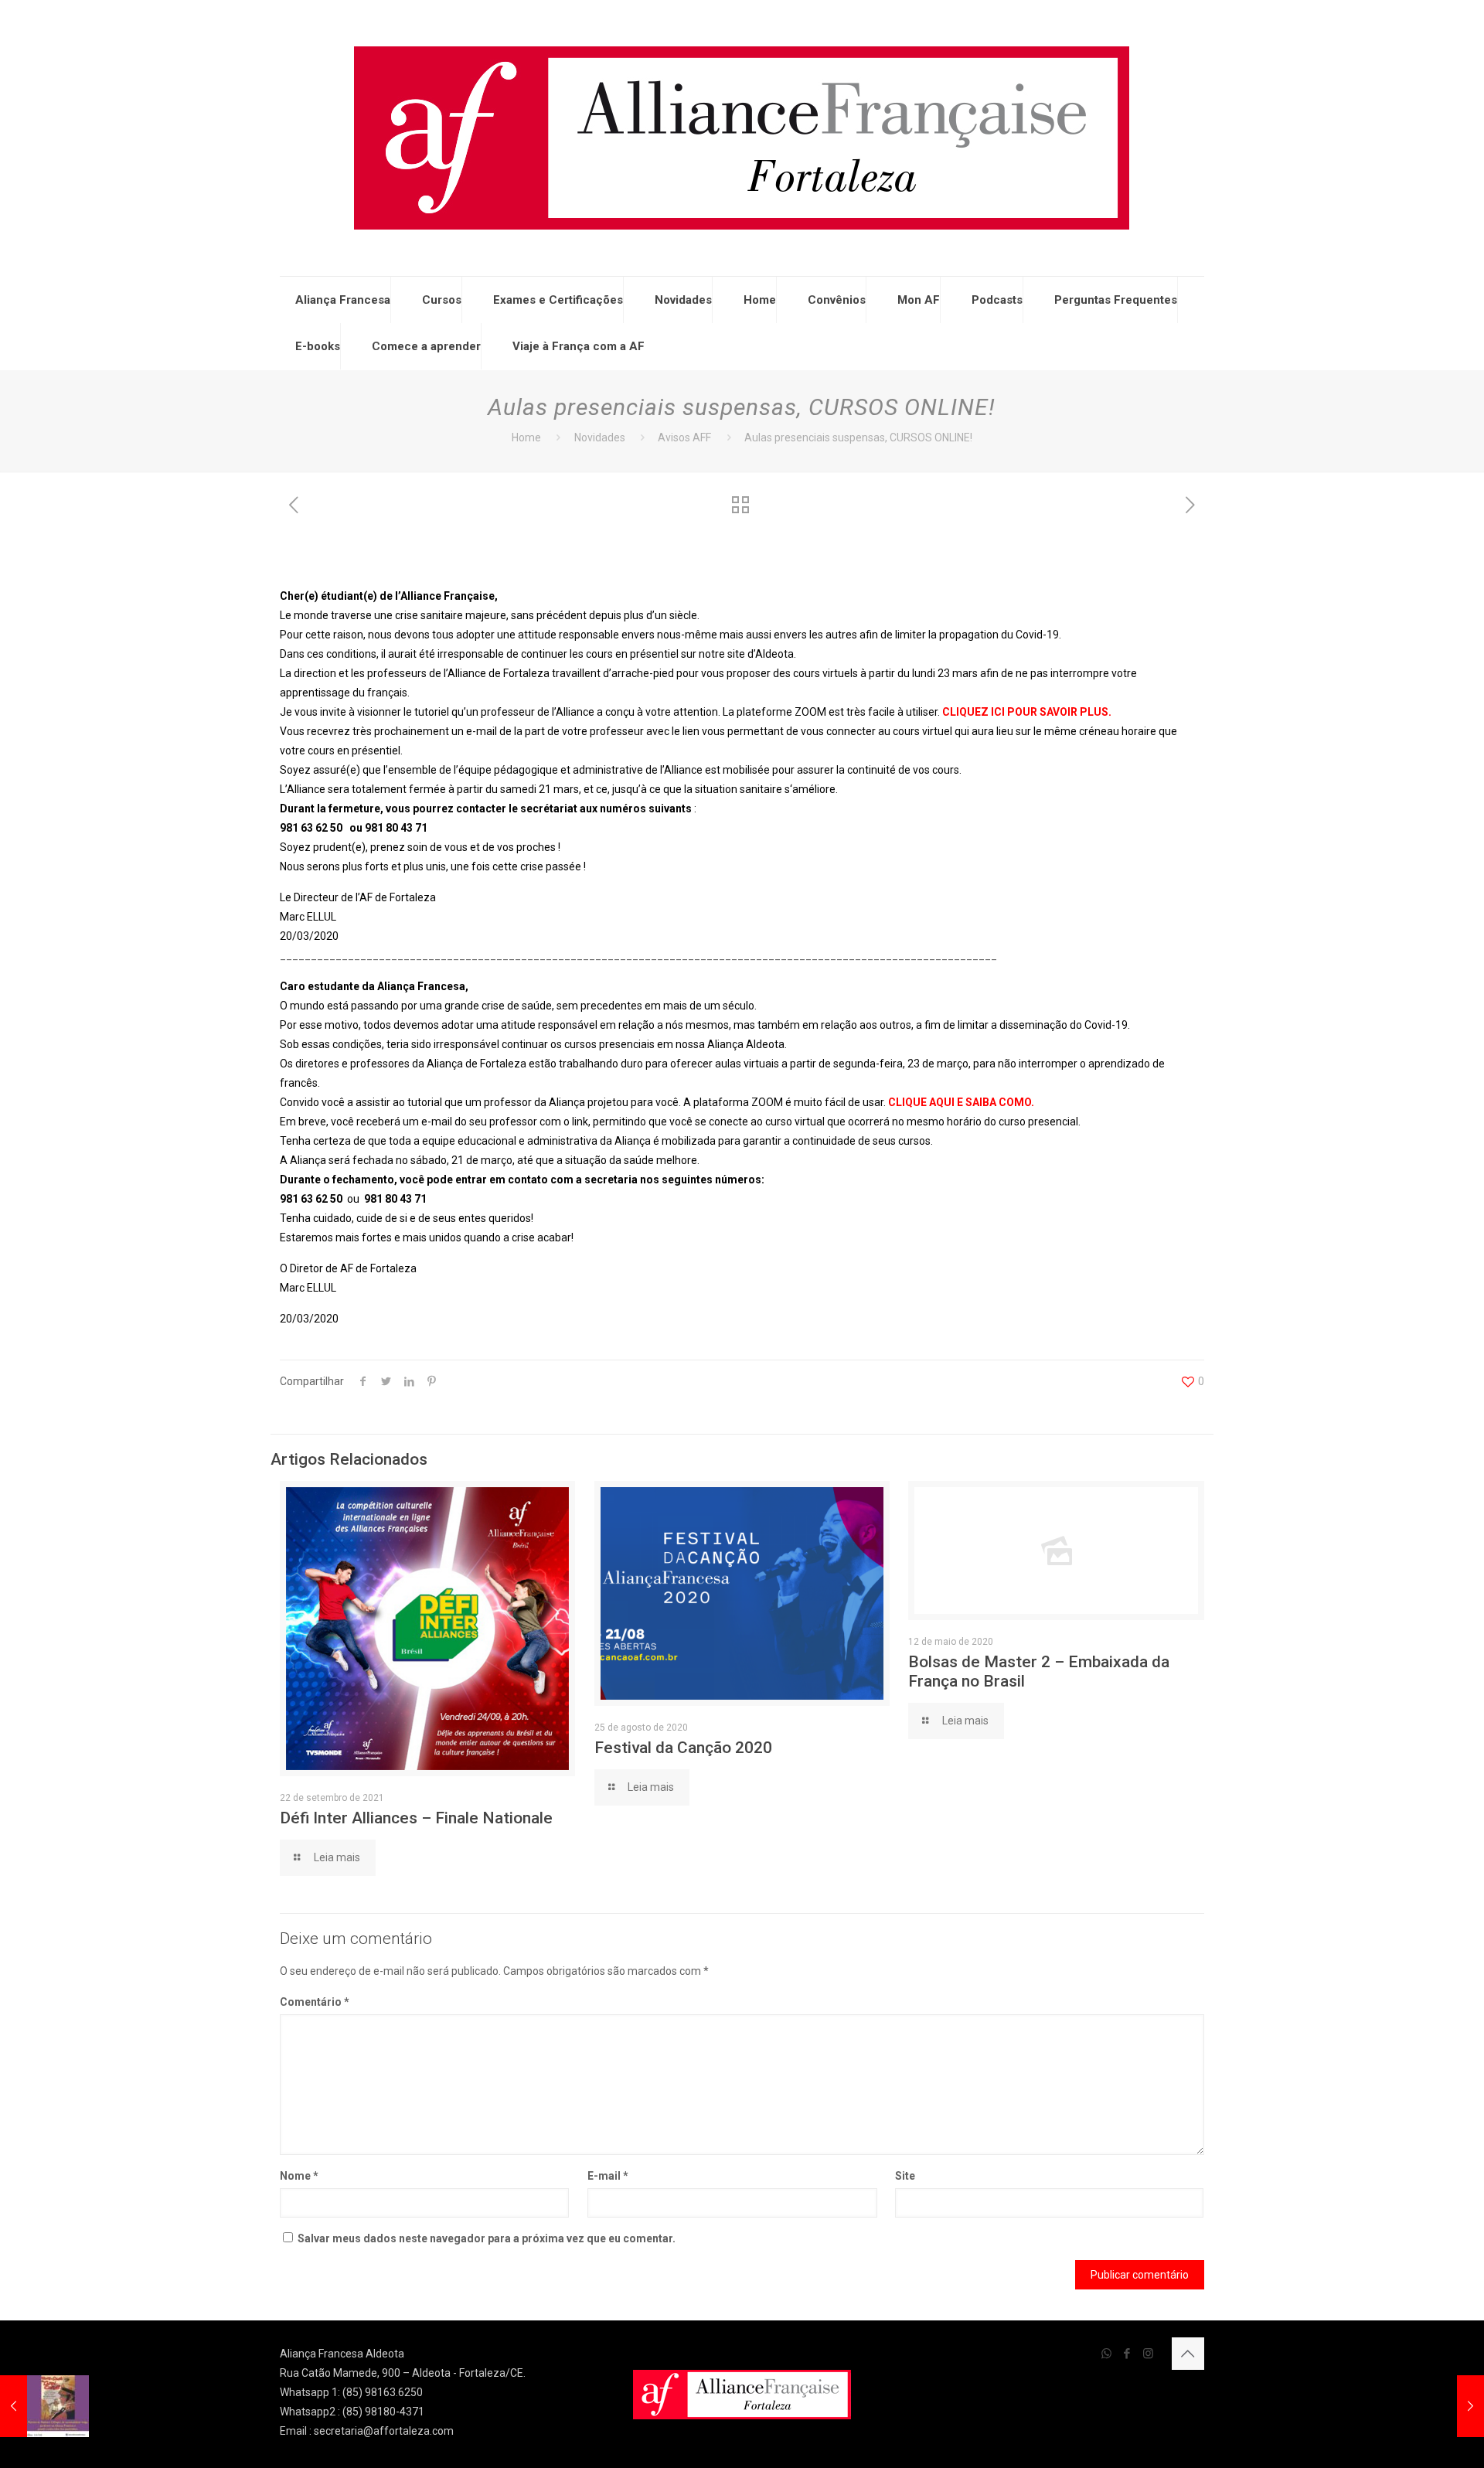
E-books (318, 346)
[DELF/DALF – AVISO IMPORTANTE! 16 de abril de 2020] (1440, 2406)
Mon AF (919, 300)
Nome (299, 2176)
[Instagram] (1148, 2354)
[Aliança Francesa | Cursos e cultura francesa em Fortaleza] (742, 138)
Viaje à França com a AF (579, 346)
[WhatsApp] (1106, 2354)
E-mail (608, 2176)
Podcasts (997, 300)
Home (760, 300)
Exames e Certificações (558, 300)
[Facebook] (1127, 2354)
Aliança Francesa (343, 300)
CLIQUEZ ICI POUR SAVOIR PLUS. (1027, 712)
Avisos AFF (684, 437)
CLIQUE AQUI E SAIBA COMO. (961, 1102)
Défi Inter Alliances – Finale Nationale (416, 1818)
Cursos (442, 300)
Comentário (315, 2002)
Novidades (683, 300)
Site (905, 2176)
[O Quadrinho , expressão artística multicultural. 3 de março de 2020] (44, 2406)
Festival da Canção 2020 (683, 1748)
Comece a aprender (426, 346)
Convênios (837, 300)
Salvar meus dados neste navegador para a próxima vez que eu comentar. (487, 2238)
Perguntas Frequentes (1116, 300)
